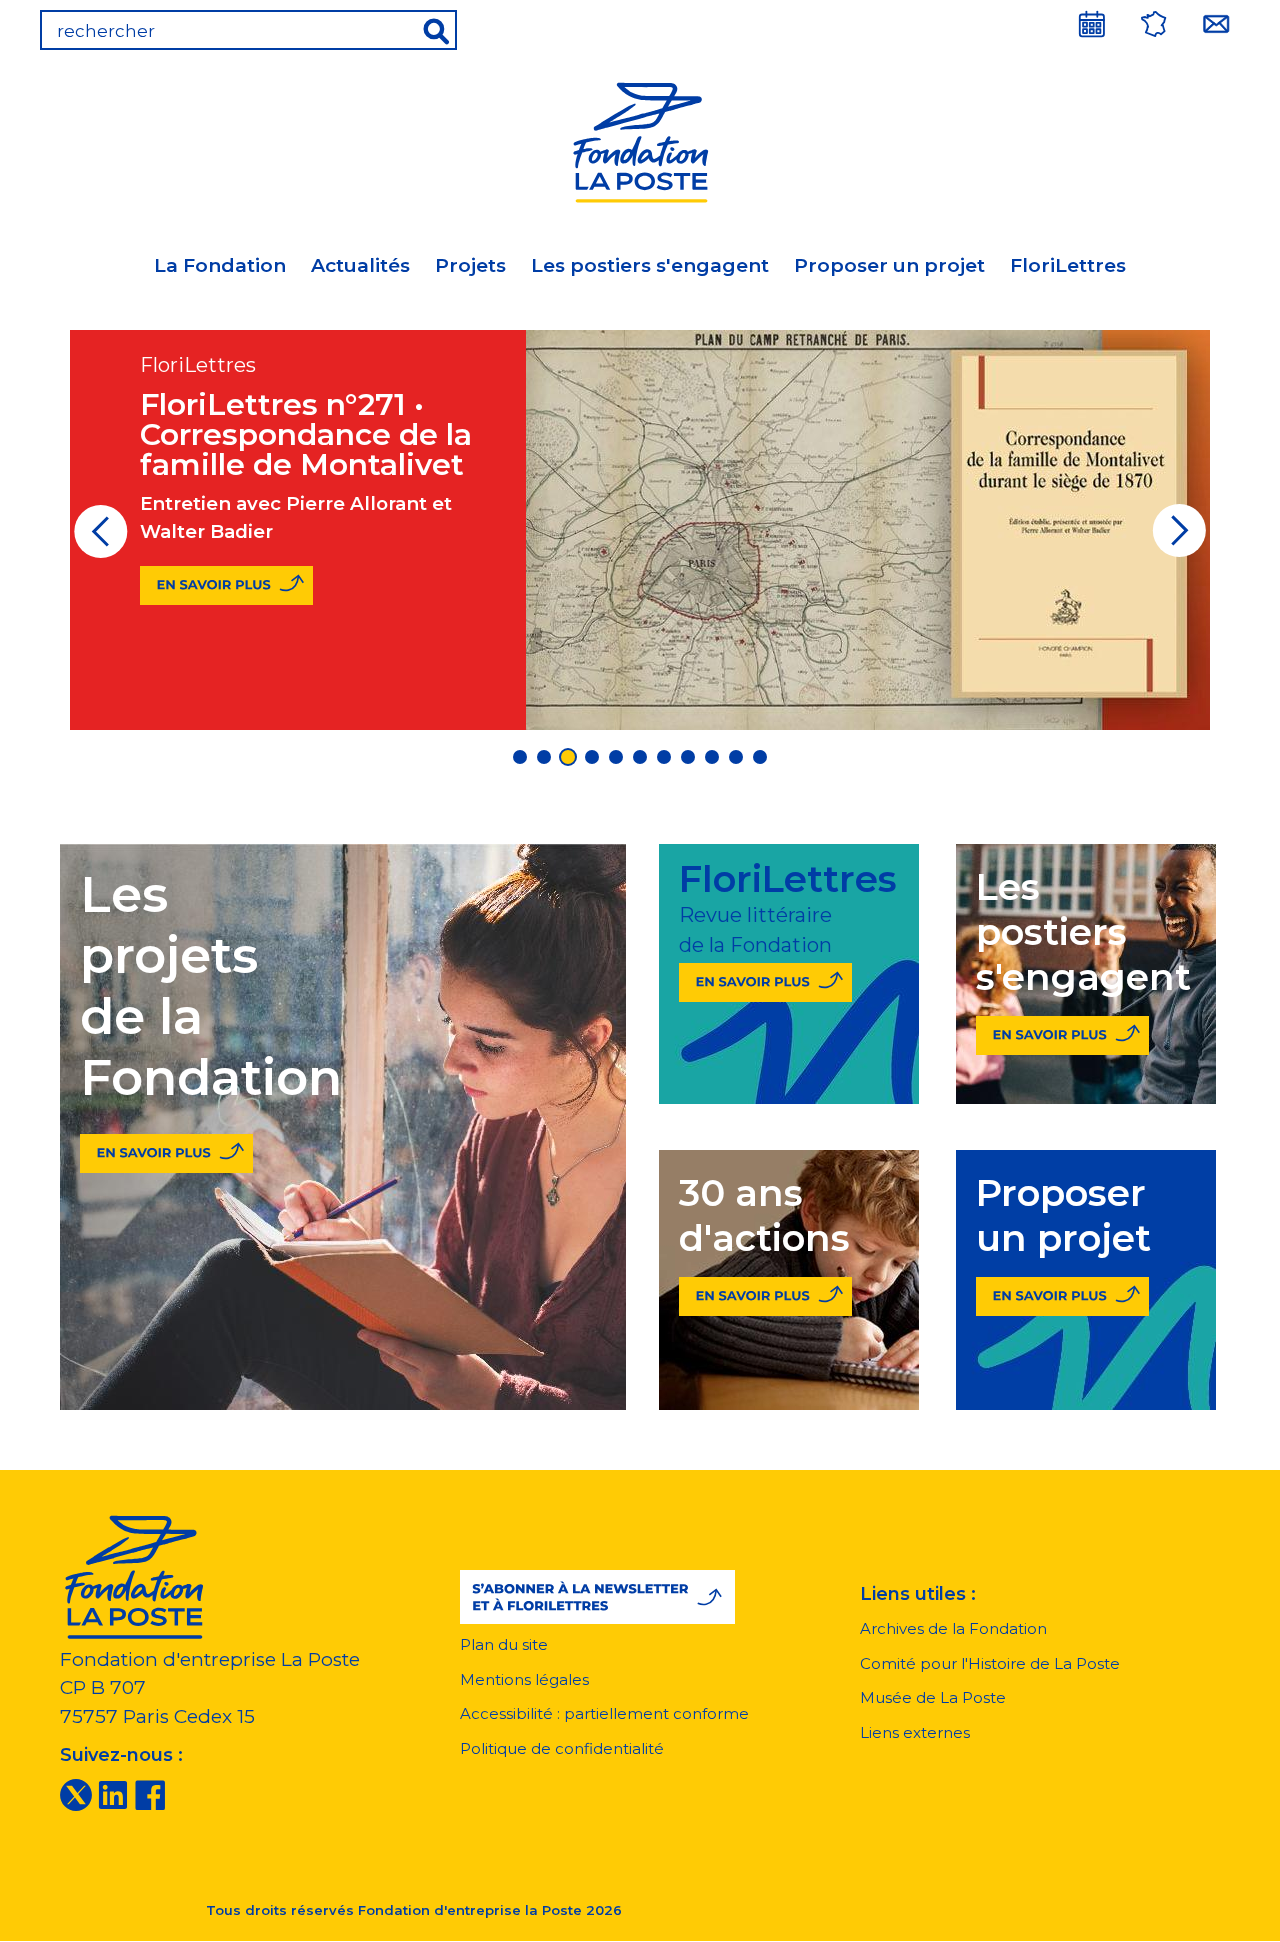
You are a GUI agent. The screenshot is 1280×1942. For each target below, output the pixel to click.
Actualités (360, 265)
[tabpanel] (640, 530)
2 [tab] (544, 757)
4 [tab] (592, 757)
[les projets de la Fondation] (166, 1148)
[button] (597, 1597)
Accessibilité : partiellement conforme (604, 1713)
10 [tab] (736, 757)
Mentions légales (524, 1679)
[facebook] (150, 1794)
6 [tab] (640, 757)
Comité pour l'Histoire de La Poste (990, 1663)
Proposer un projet (889, 265)
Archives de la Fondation (953, 1628)
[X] (76, 1794)
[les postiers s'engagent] (1062, 1031)
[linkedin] (113, 1794)
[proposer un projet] (1062, 1292)
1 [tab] (520, 757)
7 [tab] (664, 757)
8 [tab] (688, 757)
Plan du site (504, 1644)
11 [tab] (760, 757)
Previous (101, 538)
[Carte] (1154, 24)
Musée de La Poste (933, 1697)
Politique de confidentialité (562, 1748)
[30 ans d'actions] (765, 1292)
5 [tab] (616, 757)
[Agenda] (1092, 24)
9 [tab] (712, 757)
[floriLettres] (765, 978)
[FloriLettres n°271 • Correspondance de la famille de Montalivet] (226, 585)
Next (1179, 538)
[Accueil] (640, 139)
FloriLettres (1068, 265)
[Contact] (1216, 24)
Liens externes (915, 1732)
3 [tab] (568, 757)
